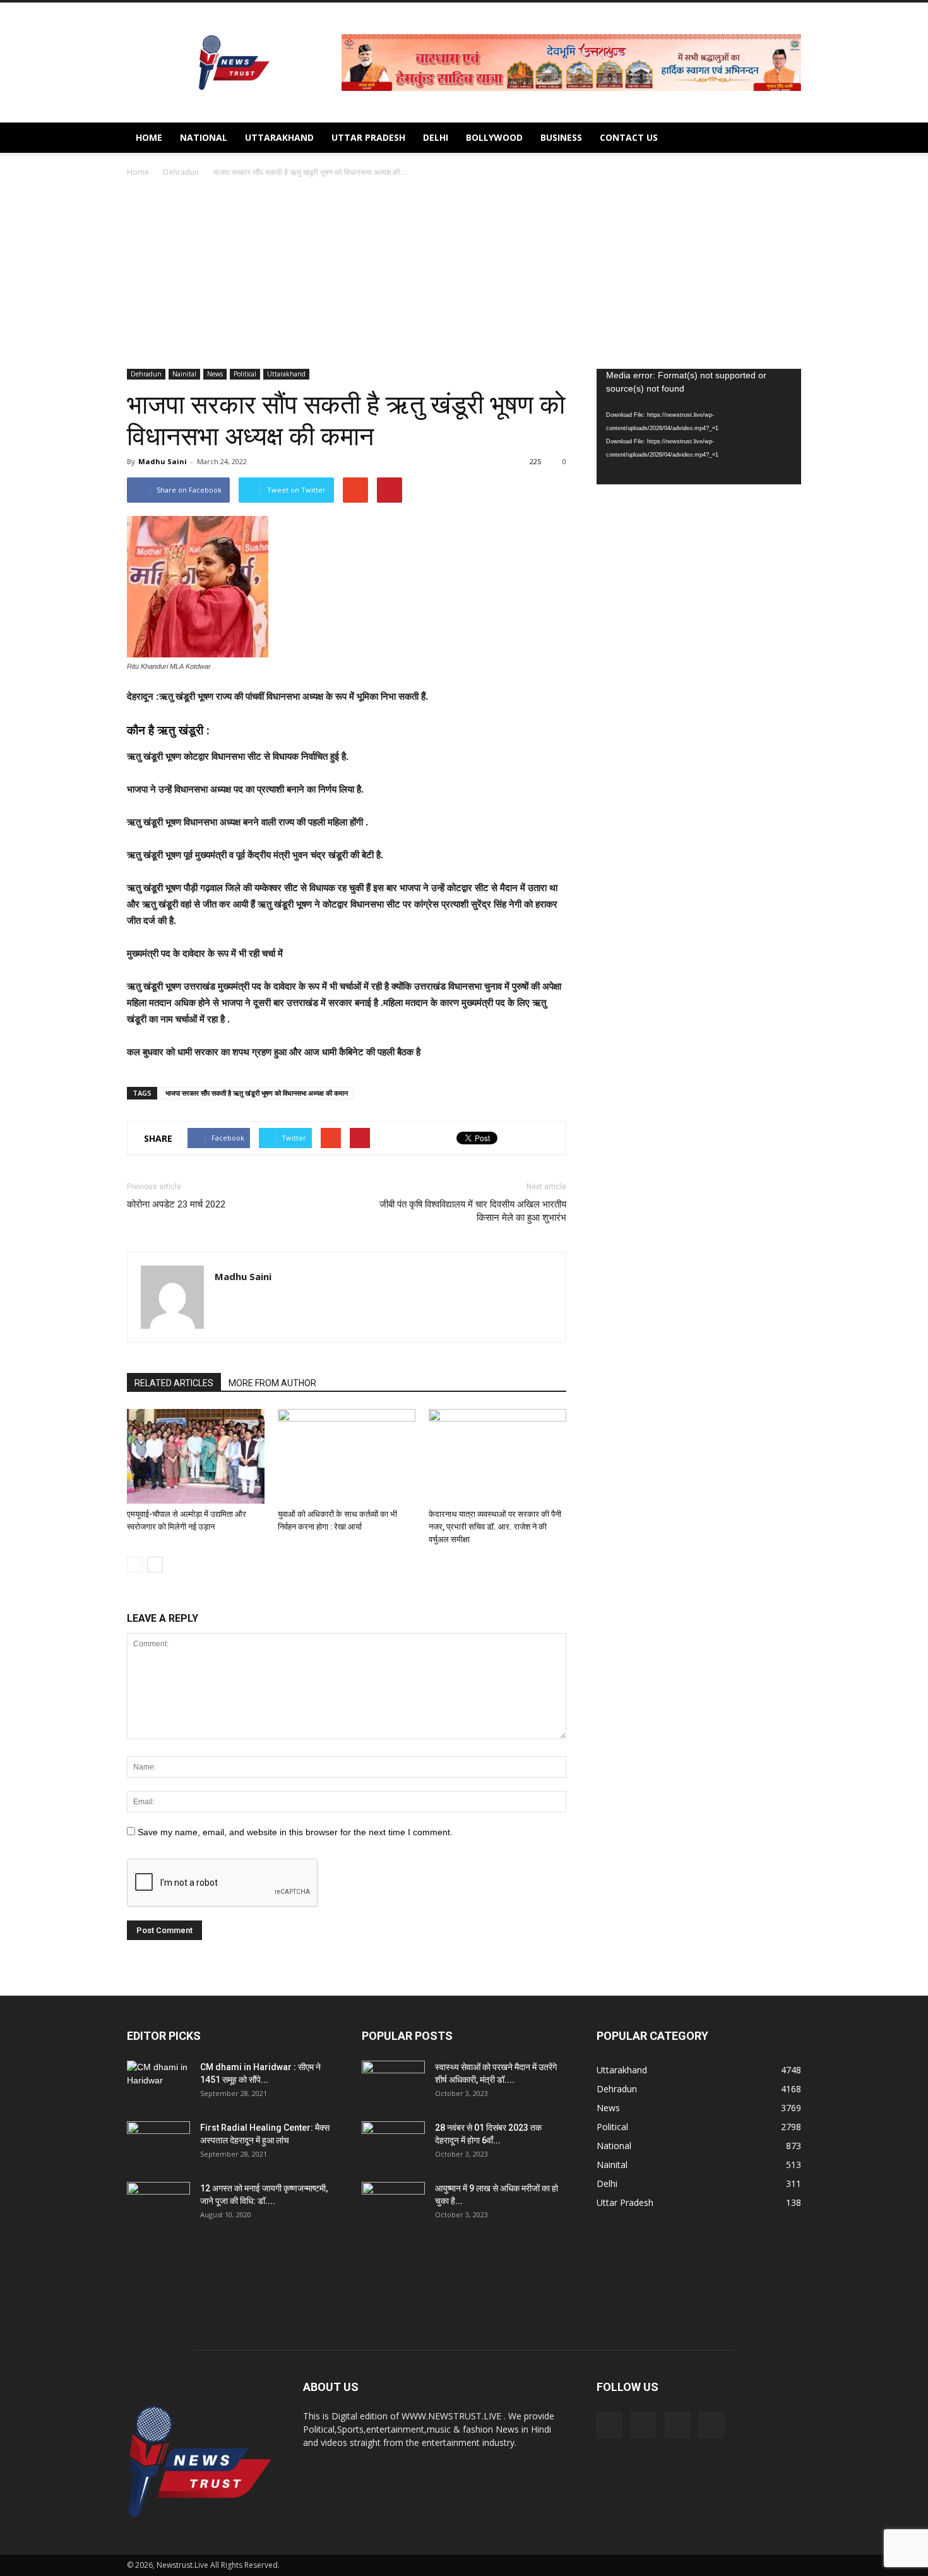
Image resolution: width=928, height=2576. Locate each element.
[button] (786, 138)
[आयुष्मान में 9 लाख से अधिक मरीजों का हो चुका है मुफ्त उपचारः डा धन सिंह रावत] (393, 2204)
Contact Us (629, 137)
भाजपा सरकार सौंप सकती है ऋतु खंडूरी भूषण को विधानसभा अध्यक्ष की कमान (257, 1093)
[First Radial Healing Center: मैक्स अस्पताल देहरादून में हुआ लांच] (158, 2143)
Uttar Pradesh (368, 137)
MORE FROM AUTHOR (272, 1383)
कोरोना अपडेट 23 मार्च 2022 (176, 1204)
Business (561, 137)
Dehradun (146, 374)
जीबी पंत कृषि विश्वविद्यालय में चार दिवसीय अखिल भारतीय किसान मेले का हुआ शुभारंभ (473, 1211)
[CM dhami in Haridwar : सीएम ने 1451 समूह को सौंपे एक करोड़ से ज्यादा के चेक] (158, 2083)
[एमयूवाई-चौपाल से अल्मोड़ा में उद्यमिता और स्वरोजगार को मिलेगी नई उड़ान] (196, 1456)
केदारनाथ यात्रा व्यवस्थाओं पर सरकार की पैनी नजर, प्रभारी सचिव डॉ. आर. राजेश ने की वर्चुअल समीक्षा (495, 1527)
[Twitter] (677, 2425)
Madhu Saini (163, 461)
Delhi (436, 137)
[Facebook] (609, 2425)
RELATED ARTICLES (174, 1383)
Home (149, 137)
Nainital (184, 374)
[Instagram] (643, 2425)
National (204, 137)
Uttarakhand (279, 137)
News (215, 374)
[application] (699, 427)
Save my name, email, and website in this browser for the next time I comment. (295, 1832)
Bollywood (494, 137)
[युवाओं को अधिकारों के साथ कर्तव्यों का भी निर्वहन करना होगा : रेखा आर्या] (347, 1456)
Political (245, 374)
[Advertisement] (464, 274)
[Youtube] (711, 2425)
